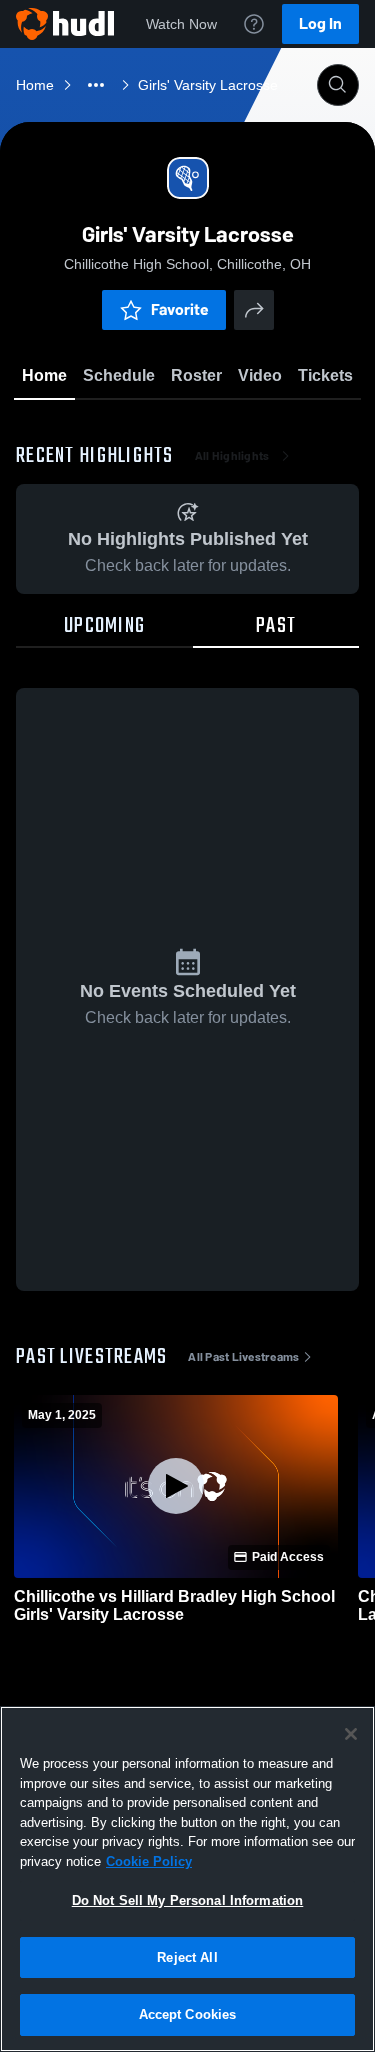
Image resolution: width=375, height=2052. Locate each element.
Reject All (187, 1957)
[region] (187, 1879)
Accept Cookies (188, 2014)
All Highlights (232, 456)
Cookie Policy (149, 1861)
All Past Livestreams (243, 1357)
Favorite (180, 309)
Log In (320, 23)
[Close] (351, 1734)
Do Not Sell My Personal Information (188, 1900)
